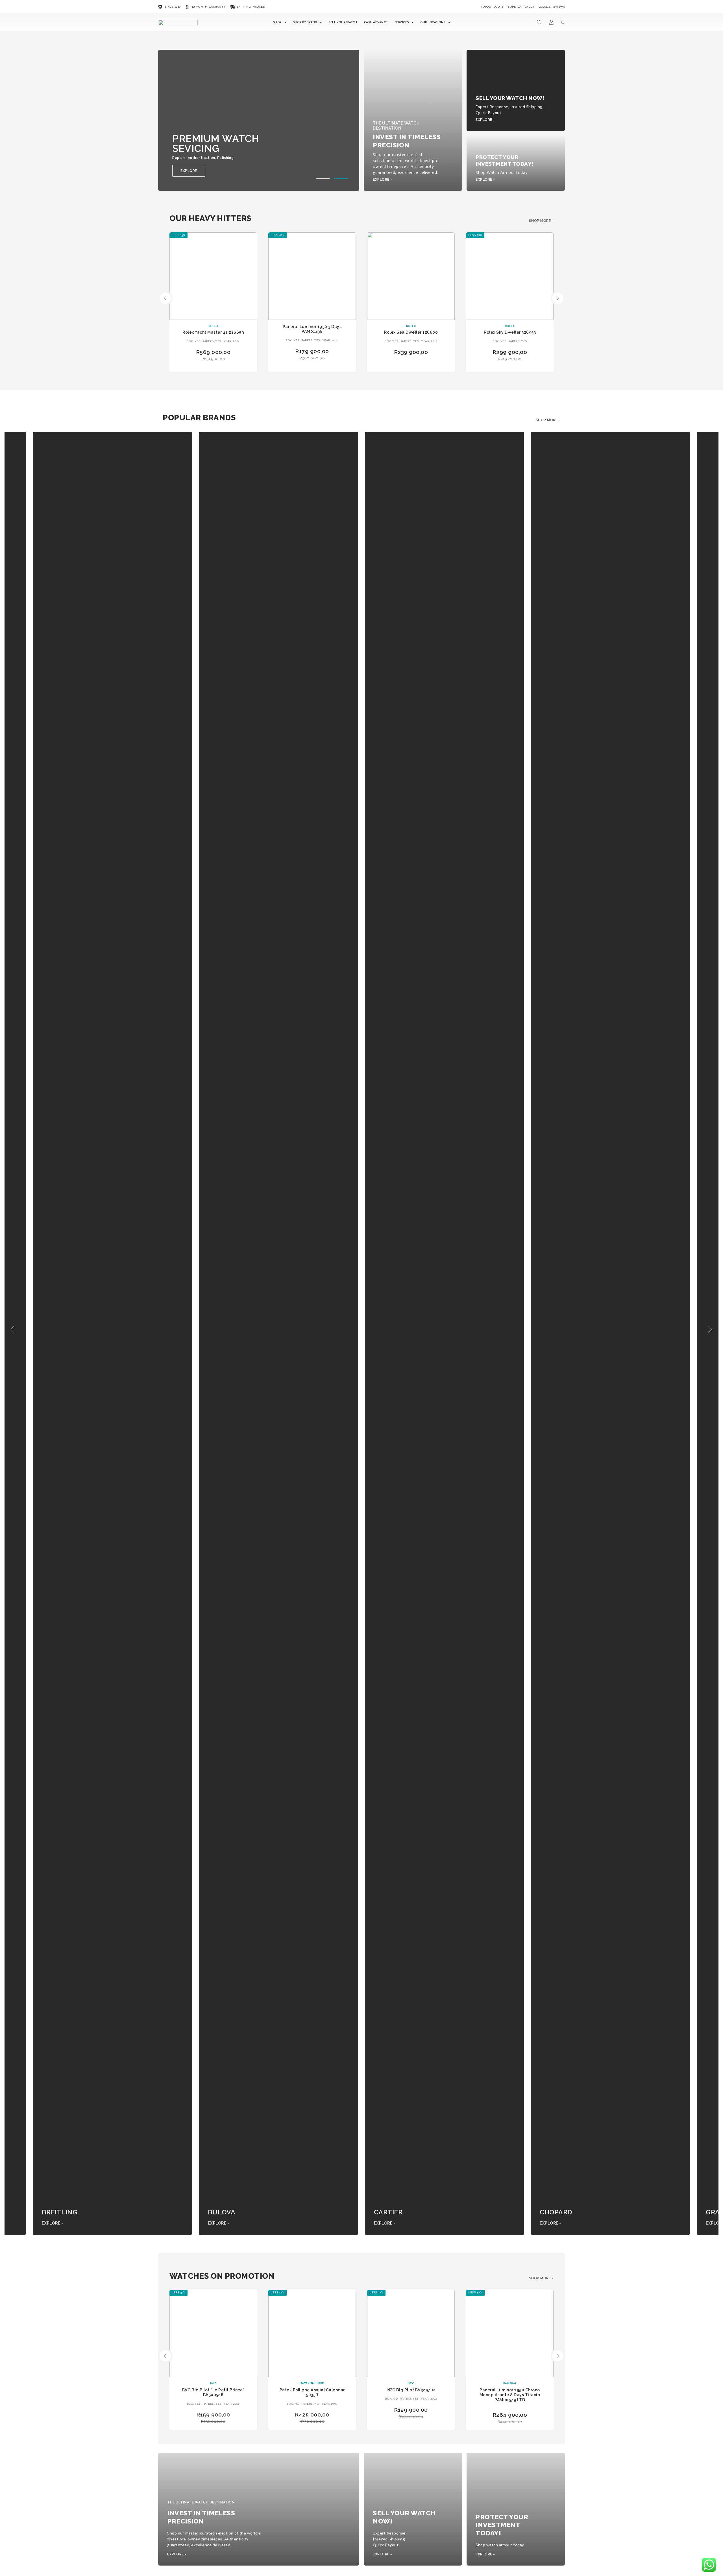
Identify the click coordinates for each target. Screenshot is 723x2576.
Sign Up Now (412, 1341)
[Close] (448, 1226)
